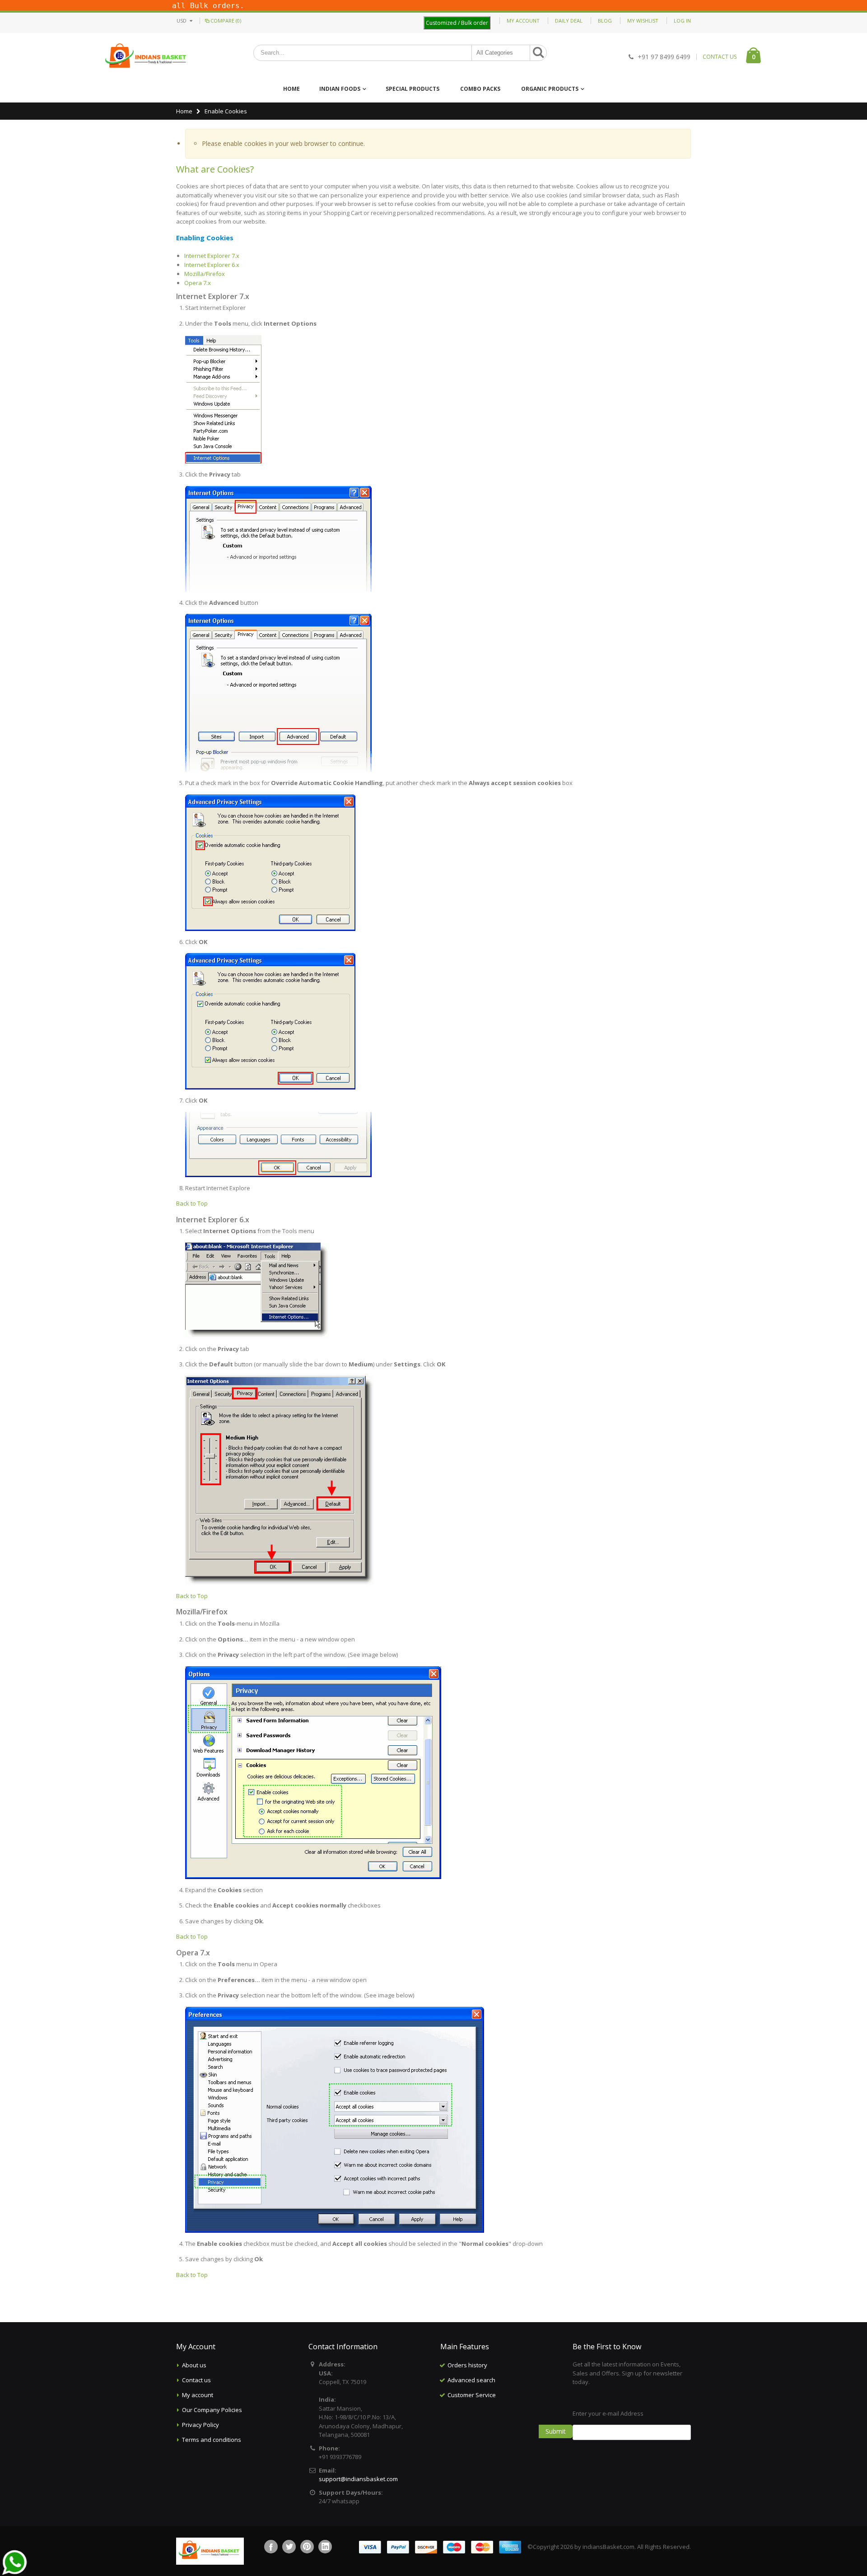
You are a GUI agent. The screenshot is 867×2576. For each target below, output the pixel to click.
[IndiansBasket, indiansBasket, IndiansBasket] (146, 57)
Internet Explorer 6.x (212, 265)
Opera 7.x (198, 283)
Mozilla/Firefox (205, 274)
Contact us (196, 2380)
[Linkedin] (325, 2547)
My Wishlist (643, 21)
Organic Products (550, 89)
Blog (605, 21)
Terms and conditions (212, 2440)
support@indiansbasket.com (358, 2479)
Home (184, 111)
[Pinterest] (307, 2547)
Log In (682, 21)
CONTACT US (720, 57)
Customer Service (472, 2395)
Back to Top (192, 1203)
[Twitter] (289, 2547)
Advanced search (471, 2380)
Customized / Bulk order (457, 23)
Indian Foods (340, 89)
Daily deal (569, 21)
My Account (523, 21)
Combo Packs (480, 89)
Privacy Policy (200, 2425)
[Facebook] (271, 2547)
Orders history (467, 2365)
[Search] (538, 53)
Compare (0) (226, 21)
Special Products (413, 89)
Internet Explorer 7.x (212, 256)
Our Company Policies (212, 2410)
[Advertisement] (499, 2448)
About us (194, 2365)
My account (198, 2395)
